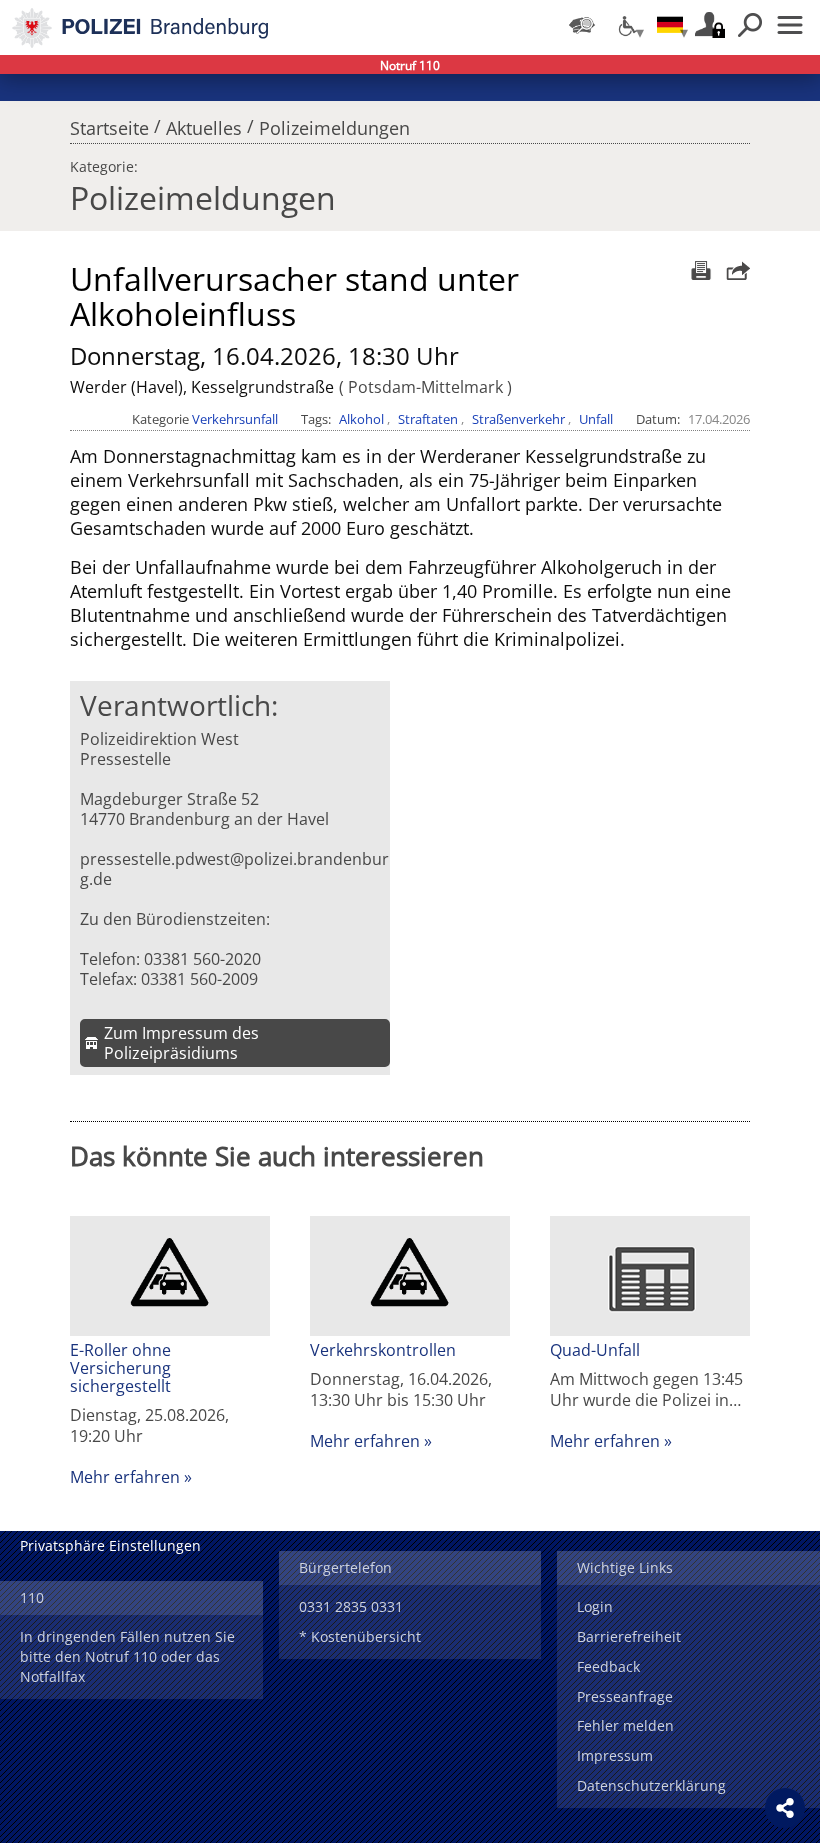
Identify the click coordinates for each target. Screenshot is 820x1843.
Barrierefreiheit (629, 1636)
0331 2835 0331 (351, 1606)
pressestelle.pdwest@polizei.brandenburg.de (234, 869)
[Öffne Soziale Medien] (785, 1808)
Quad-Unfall (595, 1350)
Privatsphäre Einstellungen (110, 1545)
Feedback (608, 1666)
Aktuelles (204, 123)
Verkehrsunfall (235, 419)
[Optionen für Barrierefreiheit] (626, 25)
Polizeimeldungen (334, 123)
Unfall (596, 419)
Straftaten (428, 419)
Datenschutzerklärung (651, 1785)
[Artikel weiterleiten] (733, 270)
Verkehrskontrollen (383, 1350)
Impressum (615, 1755)
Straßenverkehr (518, 419)
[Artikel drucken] (698, 270)
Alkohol (361, 419)
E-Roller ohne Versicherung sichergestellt (120, 1368)
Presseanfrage (625, 1696)
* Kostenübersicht (360, 1636)
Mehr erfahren (125, 1477)
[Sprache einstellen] (670, 25)
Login (595, 1606)
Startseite (109, 123)
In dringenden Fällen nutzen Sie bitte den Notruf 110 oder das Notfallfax (127, 1656)
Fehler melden (625, 1725)
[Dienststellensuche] (582, 25)
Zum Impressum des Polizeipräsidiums (181, 1043)
